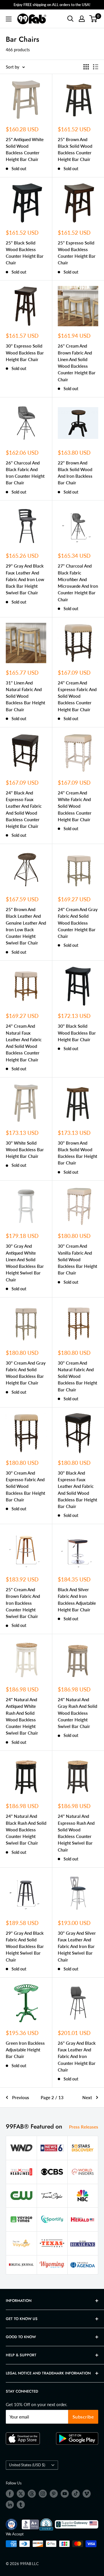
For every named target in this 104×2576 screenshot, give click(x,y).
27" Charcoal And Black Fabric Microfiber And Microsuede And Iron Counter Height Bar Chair (78, 583)
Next (87, 2097)
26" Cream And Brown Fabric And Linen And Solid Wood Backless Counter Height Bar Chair (77, 363)
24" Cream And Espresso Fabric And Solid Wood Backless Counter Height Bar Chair (77, 696)
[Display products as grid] (86, 67)
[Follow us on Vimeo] (87, 2494)
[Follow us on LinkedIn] (10, 2505)
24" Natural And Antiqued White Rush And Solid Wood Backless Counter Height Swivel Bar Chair (22, 1716)
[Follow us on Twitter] (21, 2494)
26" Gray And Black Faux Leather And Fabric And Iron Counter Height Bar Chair (77, 2056)
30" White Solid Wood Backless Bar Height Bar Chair (25, 1150)
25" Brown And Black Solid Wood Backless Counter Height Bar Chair (75, 149)
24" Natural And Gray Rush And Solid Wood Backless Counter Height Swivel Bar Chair (77, 1713)
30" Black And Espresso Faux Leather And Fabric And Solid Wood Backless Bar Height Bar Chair (77, 1490)
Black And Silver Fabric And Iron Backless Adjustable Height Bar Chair (77, 1600)
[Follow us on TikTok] (76, 2494)
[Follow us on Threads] (32, 2494)
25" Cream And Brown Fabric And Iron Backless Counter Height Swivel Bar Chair (23, 1603)
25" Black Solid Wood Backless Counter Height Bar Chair (25, 253)
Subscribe (83, 2417)
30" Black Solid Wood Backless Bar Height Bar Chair (77, 1033)
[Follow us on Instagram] (43, 2494)
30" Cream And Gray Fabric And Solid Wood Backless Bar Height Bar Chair (26, 1373)
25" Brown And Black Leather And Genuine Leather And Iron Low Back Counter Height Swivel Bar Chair (26, 926)
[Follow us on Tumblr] (21, 2505)
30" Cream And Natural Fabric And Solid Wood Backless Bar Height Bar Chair (77, 1376)
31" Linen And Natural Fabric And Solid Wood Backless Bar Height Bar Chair (25, 696)
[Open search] (70, 19)
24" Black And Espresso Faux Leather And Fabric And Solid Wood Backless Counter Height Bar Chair (24, 809)
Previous (21, 2097)
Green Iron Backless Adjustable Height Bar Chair (25, 2050)
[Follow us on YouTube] (65, 2494)
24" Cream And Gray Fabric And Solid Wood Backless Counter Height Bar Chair (78, 923)
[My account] (82, 19)
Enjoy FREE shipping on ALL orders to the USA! (52, 5)
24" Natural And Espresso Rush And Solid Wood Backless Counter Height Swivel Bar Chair (76, 1833)
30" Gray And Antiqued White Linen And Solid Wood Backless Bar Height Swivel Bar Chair (25, 1263)
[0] (93, 19)
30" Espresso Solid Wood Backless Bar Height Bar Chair (25, 353)
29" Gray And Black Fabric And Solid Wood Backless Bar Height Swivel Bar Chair (25, 1946)
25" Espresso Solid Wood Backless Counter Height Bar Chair (77, 253)
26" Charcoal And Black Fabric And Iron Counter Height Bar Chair (25, 473)
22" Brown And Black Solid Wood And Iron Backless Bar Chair (75, 473)
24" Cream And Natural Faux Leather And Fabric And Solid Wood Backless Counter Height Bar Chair (24, 1043)
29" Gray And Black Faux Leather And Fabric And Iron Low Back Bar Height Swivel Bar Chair (25, 579)
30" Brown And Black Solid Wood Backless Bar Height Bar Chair (77, 1153)
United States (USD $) (27, 2465)
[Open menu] (9, 19)
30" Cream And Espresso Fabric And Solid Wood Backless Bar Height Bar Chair (25, 1486)
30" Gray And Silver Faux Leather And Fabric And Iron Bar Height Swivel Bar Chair (77, 1946)
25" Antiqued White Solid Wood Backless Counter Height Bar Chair (25, 149)
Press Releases (84, 2127)
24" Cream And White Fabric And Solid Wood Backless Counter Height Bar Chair (75, 806)
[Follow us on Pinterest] (54, 2494)
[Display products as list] (96, 67)
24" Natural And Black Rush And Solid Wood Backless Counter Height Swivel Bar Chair (26, 1829)
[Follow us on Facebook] (10, 2494)
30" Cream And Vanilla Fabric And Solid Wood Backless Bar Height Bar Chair (77, 1259)
